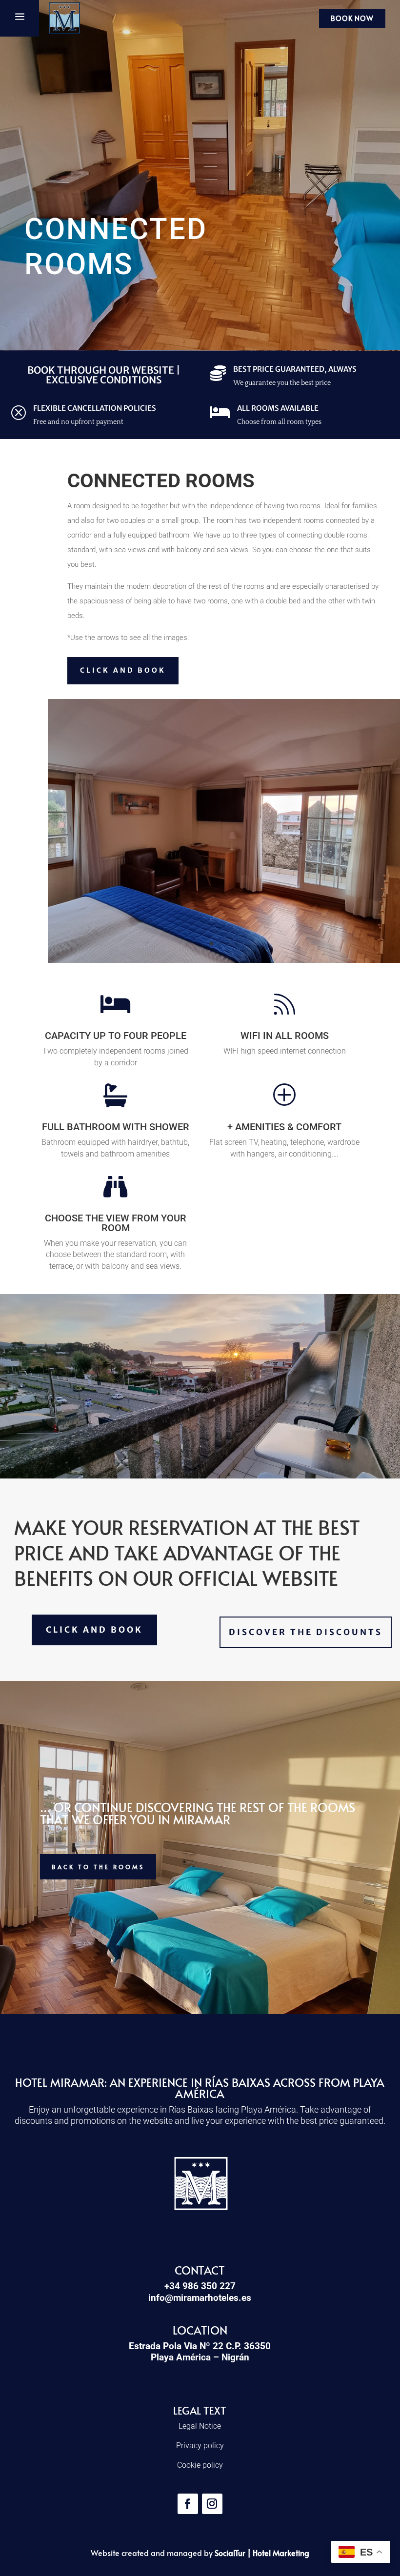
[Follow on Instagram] (212, 2504)
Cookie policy (200, 2465)
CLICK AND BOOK (123, 670)
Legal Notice (200, 2426)
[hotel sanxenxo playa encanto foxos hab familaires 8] (224, 960)
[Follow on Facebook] (188, 2504)
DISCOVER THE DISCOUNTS (306, 1632)
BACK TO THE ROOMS (98, 1867)
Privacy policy (200, 2446)
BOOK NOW (352, 18)
